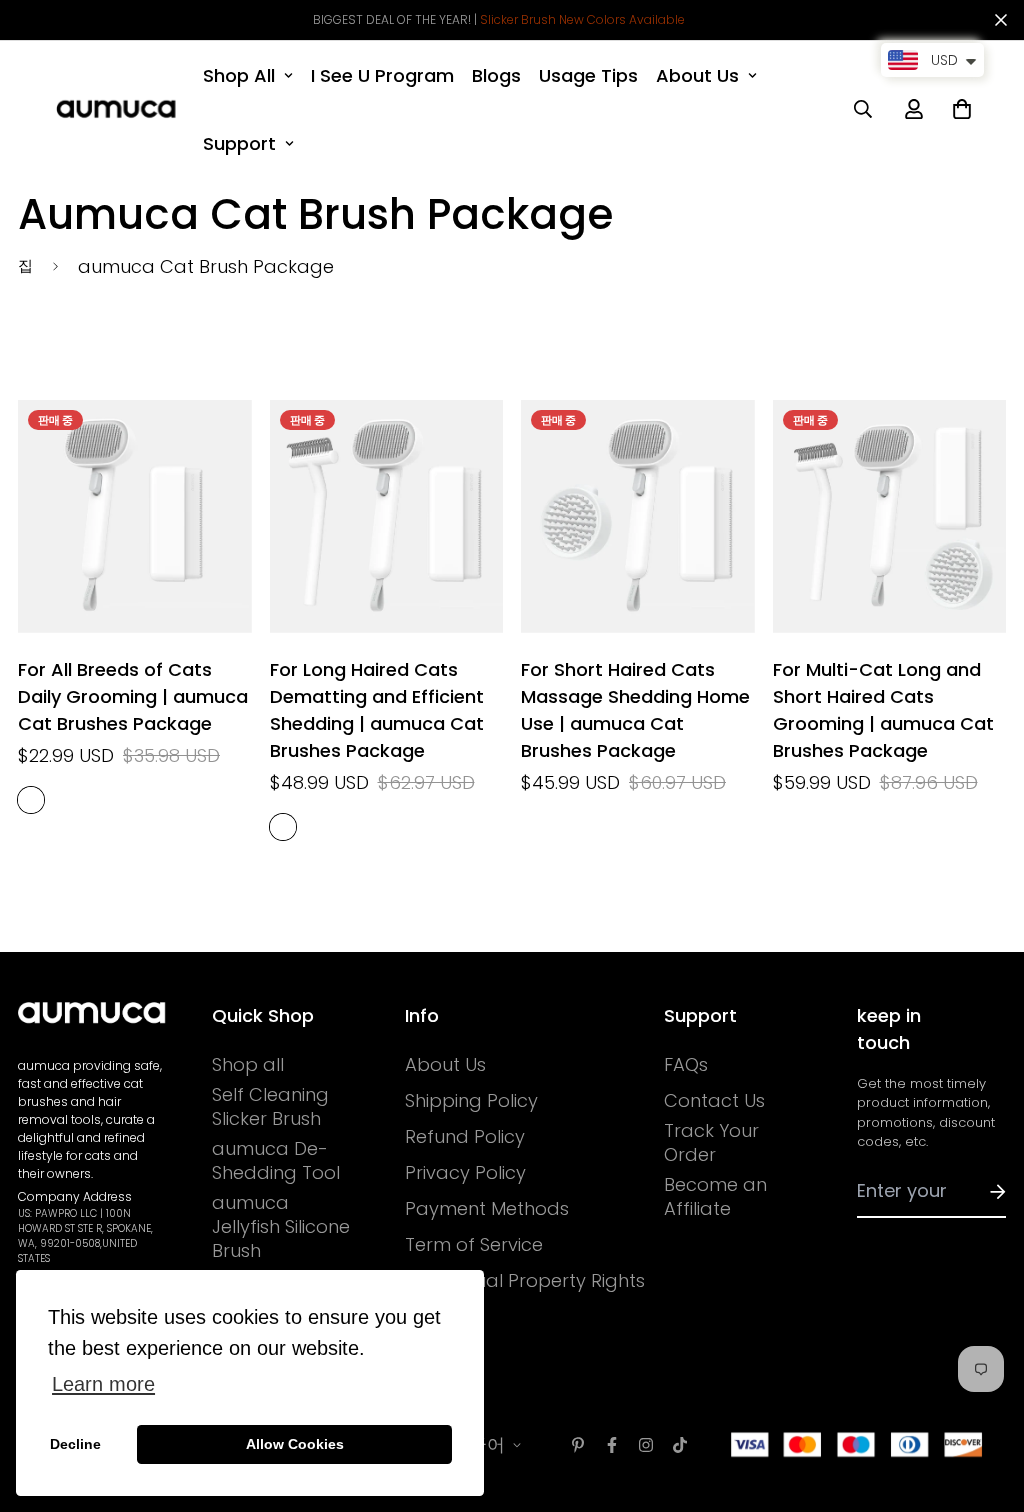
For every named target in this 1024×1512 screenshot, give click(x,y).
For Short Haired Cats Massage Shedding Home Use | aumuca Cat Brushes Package (635, 710)
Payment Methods (487, 1209)
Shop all (248, 1065)
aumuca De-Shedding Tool (276, 1161)
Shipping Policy (471, 1101)
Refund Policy (465, 1137)
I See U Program (382, 75)
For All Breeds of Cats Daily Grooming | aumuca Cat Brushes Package (133, 696)
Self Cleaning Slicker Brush (270, 1107)
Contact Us (714, 1101)
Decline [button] (75, 1444)
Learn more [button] (103, 1384)
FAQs (686, 1065)
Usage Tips (588, 75)
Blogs (496, 75)
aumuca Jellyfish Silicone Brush (281, 1227)
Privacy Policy (465, 1173)
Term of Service (474, 1245)
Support (239, 143)
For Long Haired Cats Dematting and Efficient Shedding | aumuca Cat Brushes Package (377, 710)
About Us (697, 75)
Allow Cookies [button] (295, 1444)
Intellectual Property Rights (525, 1281)
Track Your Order (711, 1143)
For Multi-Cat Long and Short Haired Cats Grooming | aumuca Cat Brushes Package (883, 710)
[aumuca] (116, 109)
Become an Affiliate (715, 1197)
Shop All (239, 75)
